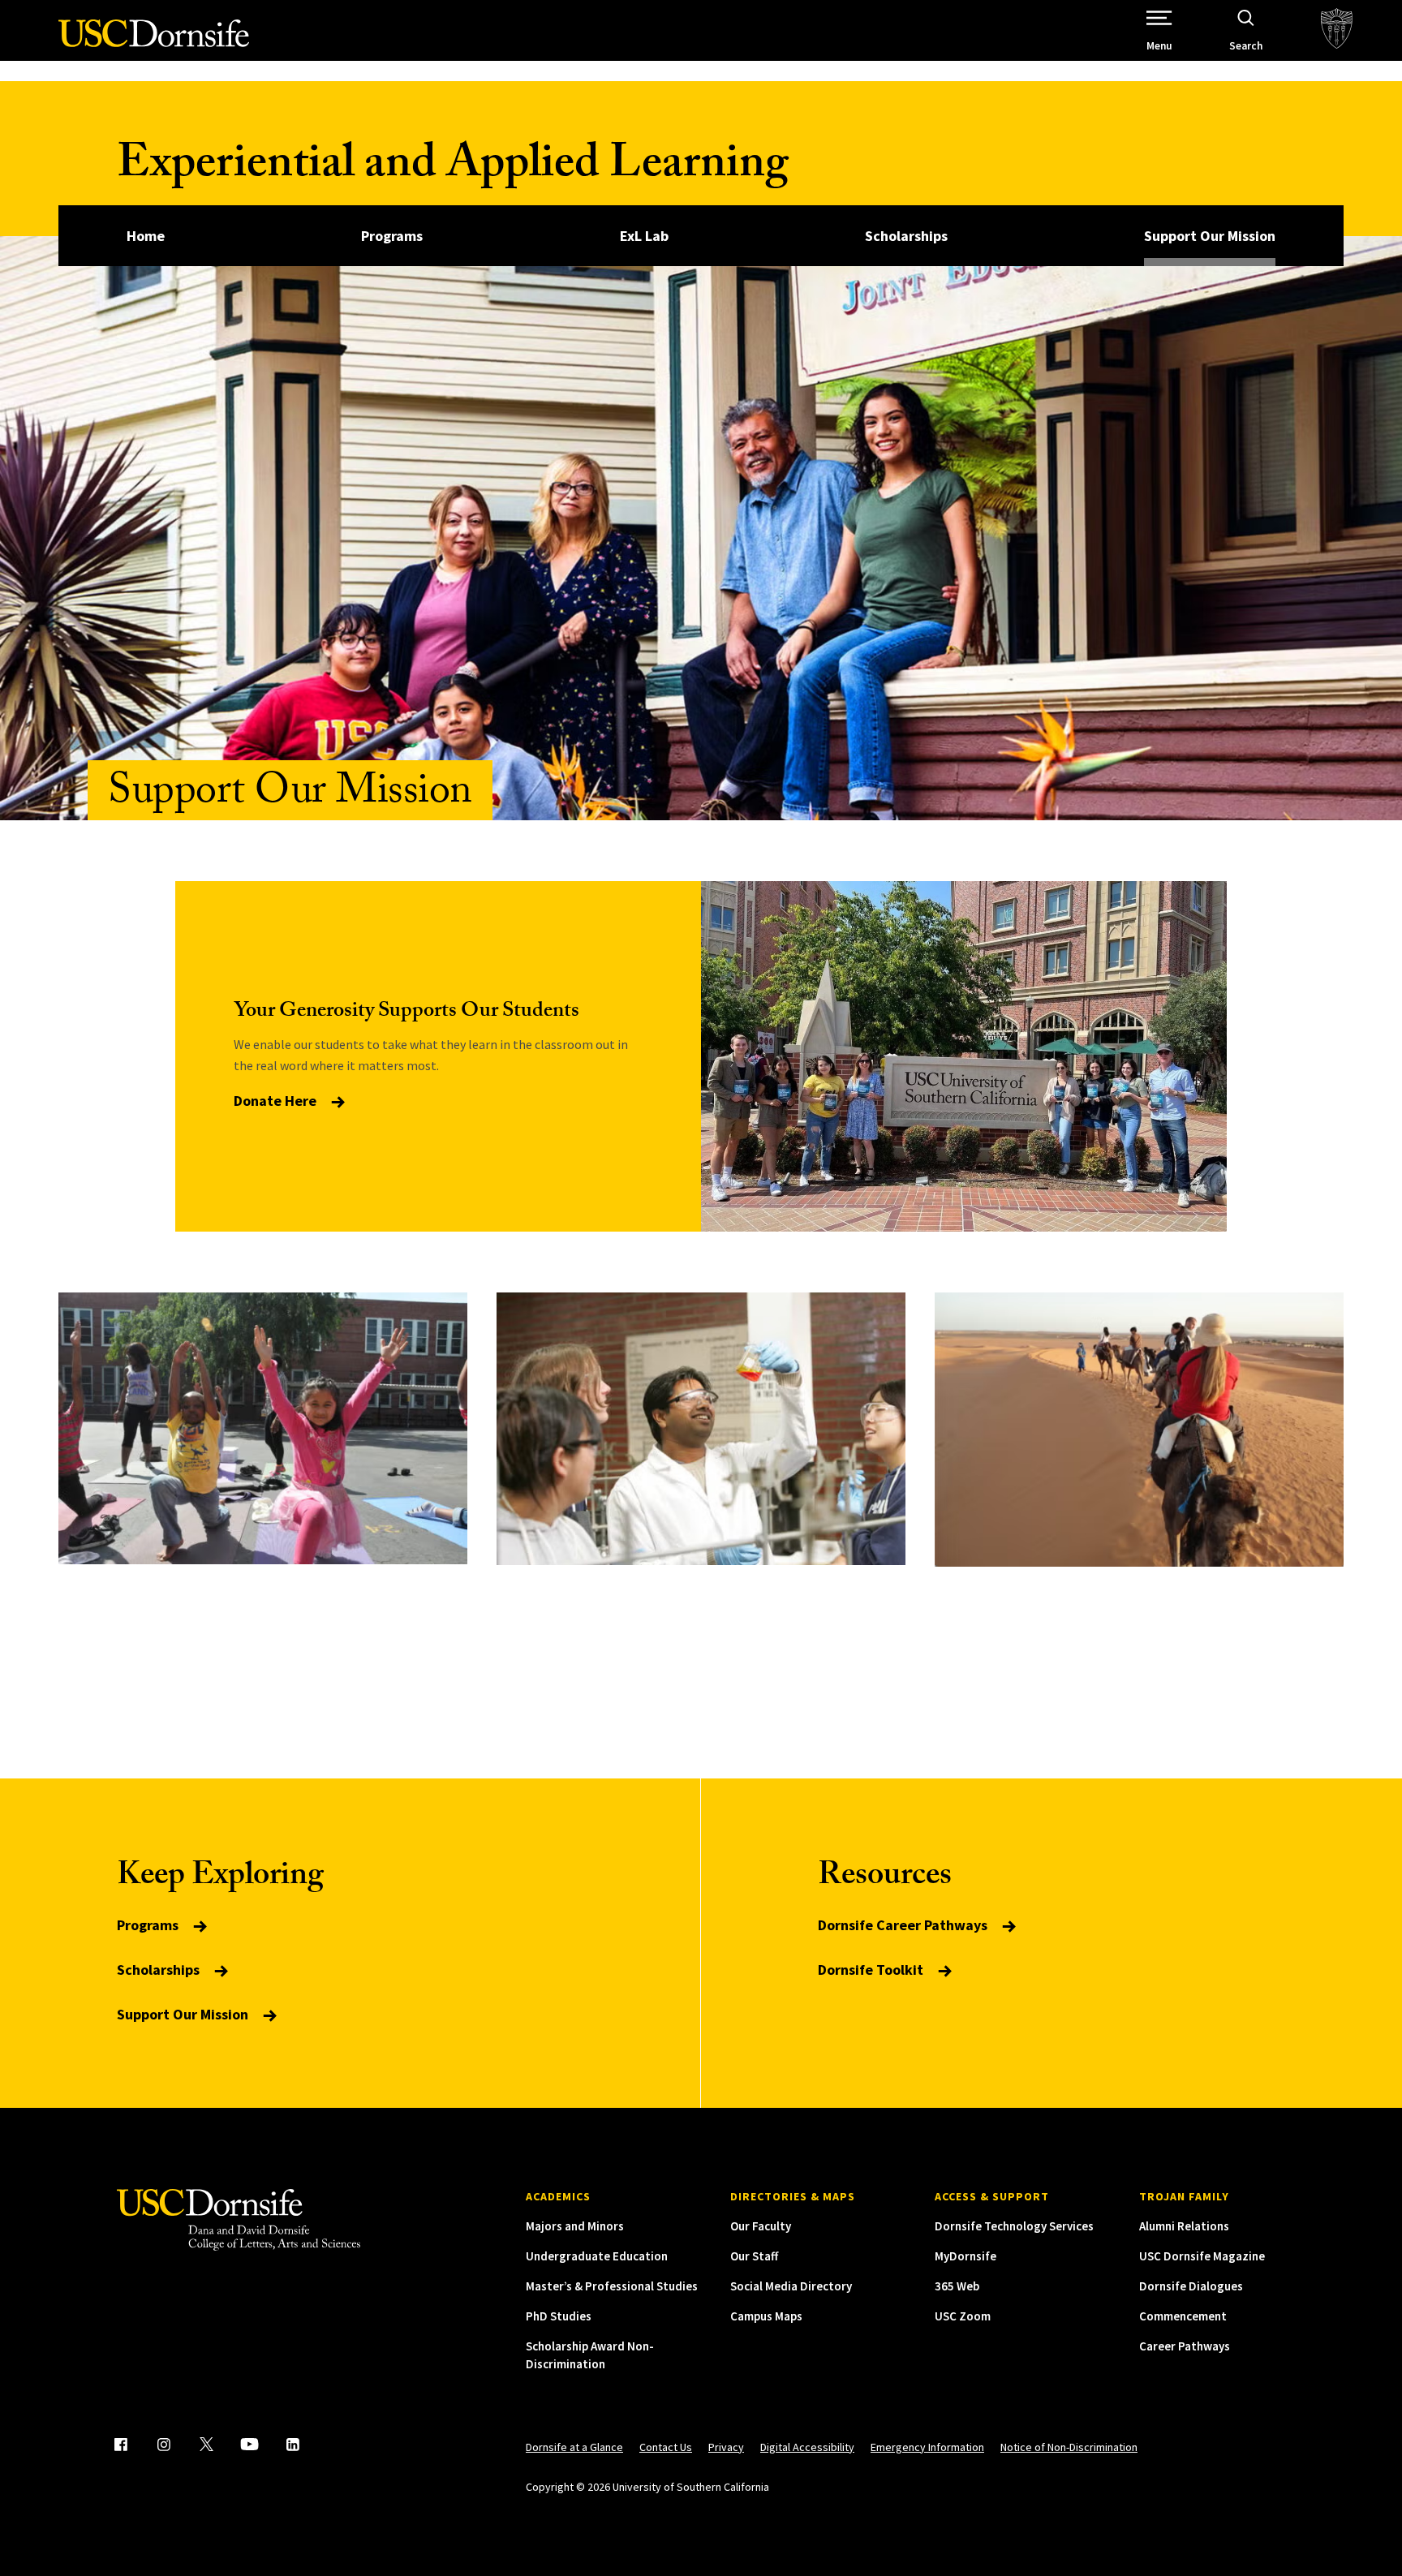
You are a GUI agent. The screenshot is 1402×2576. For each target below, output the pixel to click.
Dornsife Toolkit (872, 1970)
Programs (392, 236)
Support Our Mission (1210, 236)
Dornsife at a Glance (574, 2447)
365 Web (957, 2286)
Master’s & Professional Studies (612, 2286)
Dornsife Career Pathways (904, 1925)
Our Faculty (761, 2226)
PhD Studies (559, 2316)
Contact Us (666, 2447)
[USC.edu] (1337, 30)
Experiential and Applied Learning (453, 168)
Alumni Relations (1184, 2226)
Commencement (1183, 2316)
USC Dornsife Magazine (1202, 2256)
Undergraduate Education (597, 2256)
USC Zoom (963, 2316)
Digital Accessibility (807, 2447)
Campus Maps (766, 2316)
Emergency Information (927, 2447)
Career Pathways (1185, 2346)
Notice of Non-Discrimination (1069, 2447)
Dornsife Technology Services (1014, 2226)
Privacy (726, 2447)
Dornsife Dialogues (1191, 2286)
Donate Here (277, 1101)
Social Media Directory (791, 2286)
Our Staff (754, 2256)
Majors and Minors (575, 2226)
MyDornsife (965, 2256)
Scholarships (906, 236)
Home (146, 236)
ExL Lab (644, 236)
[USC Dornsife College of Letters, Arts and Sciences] (154, 43)
